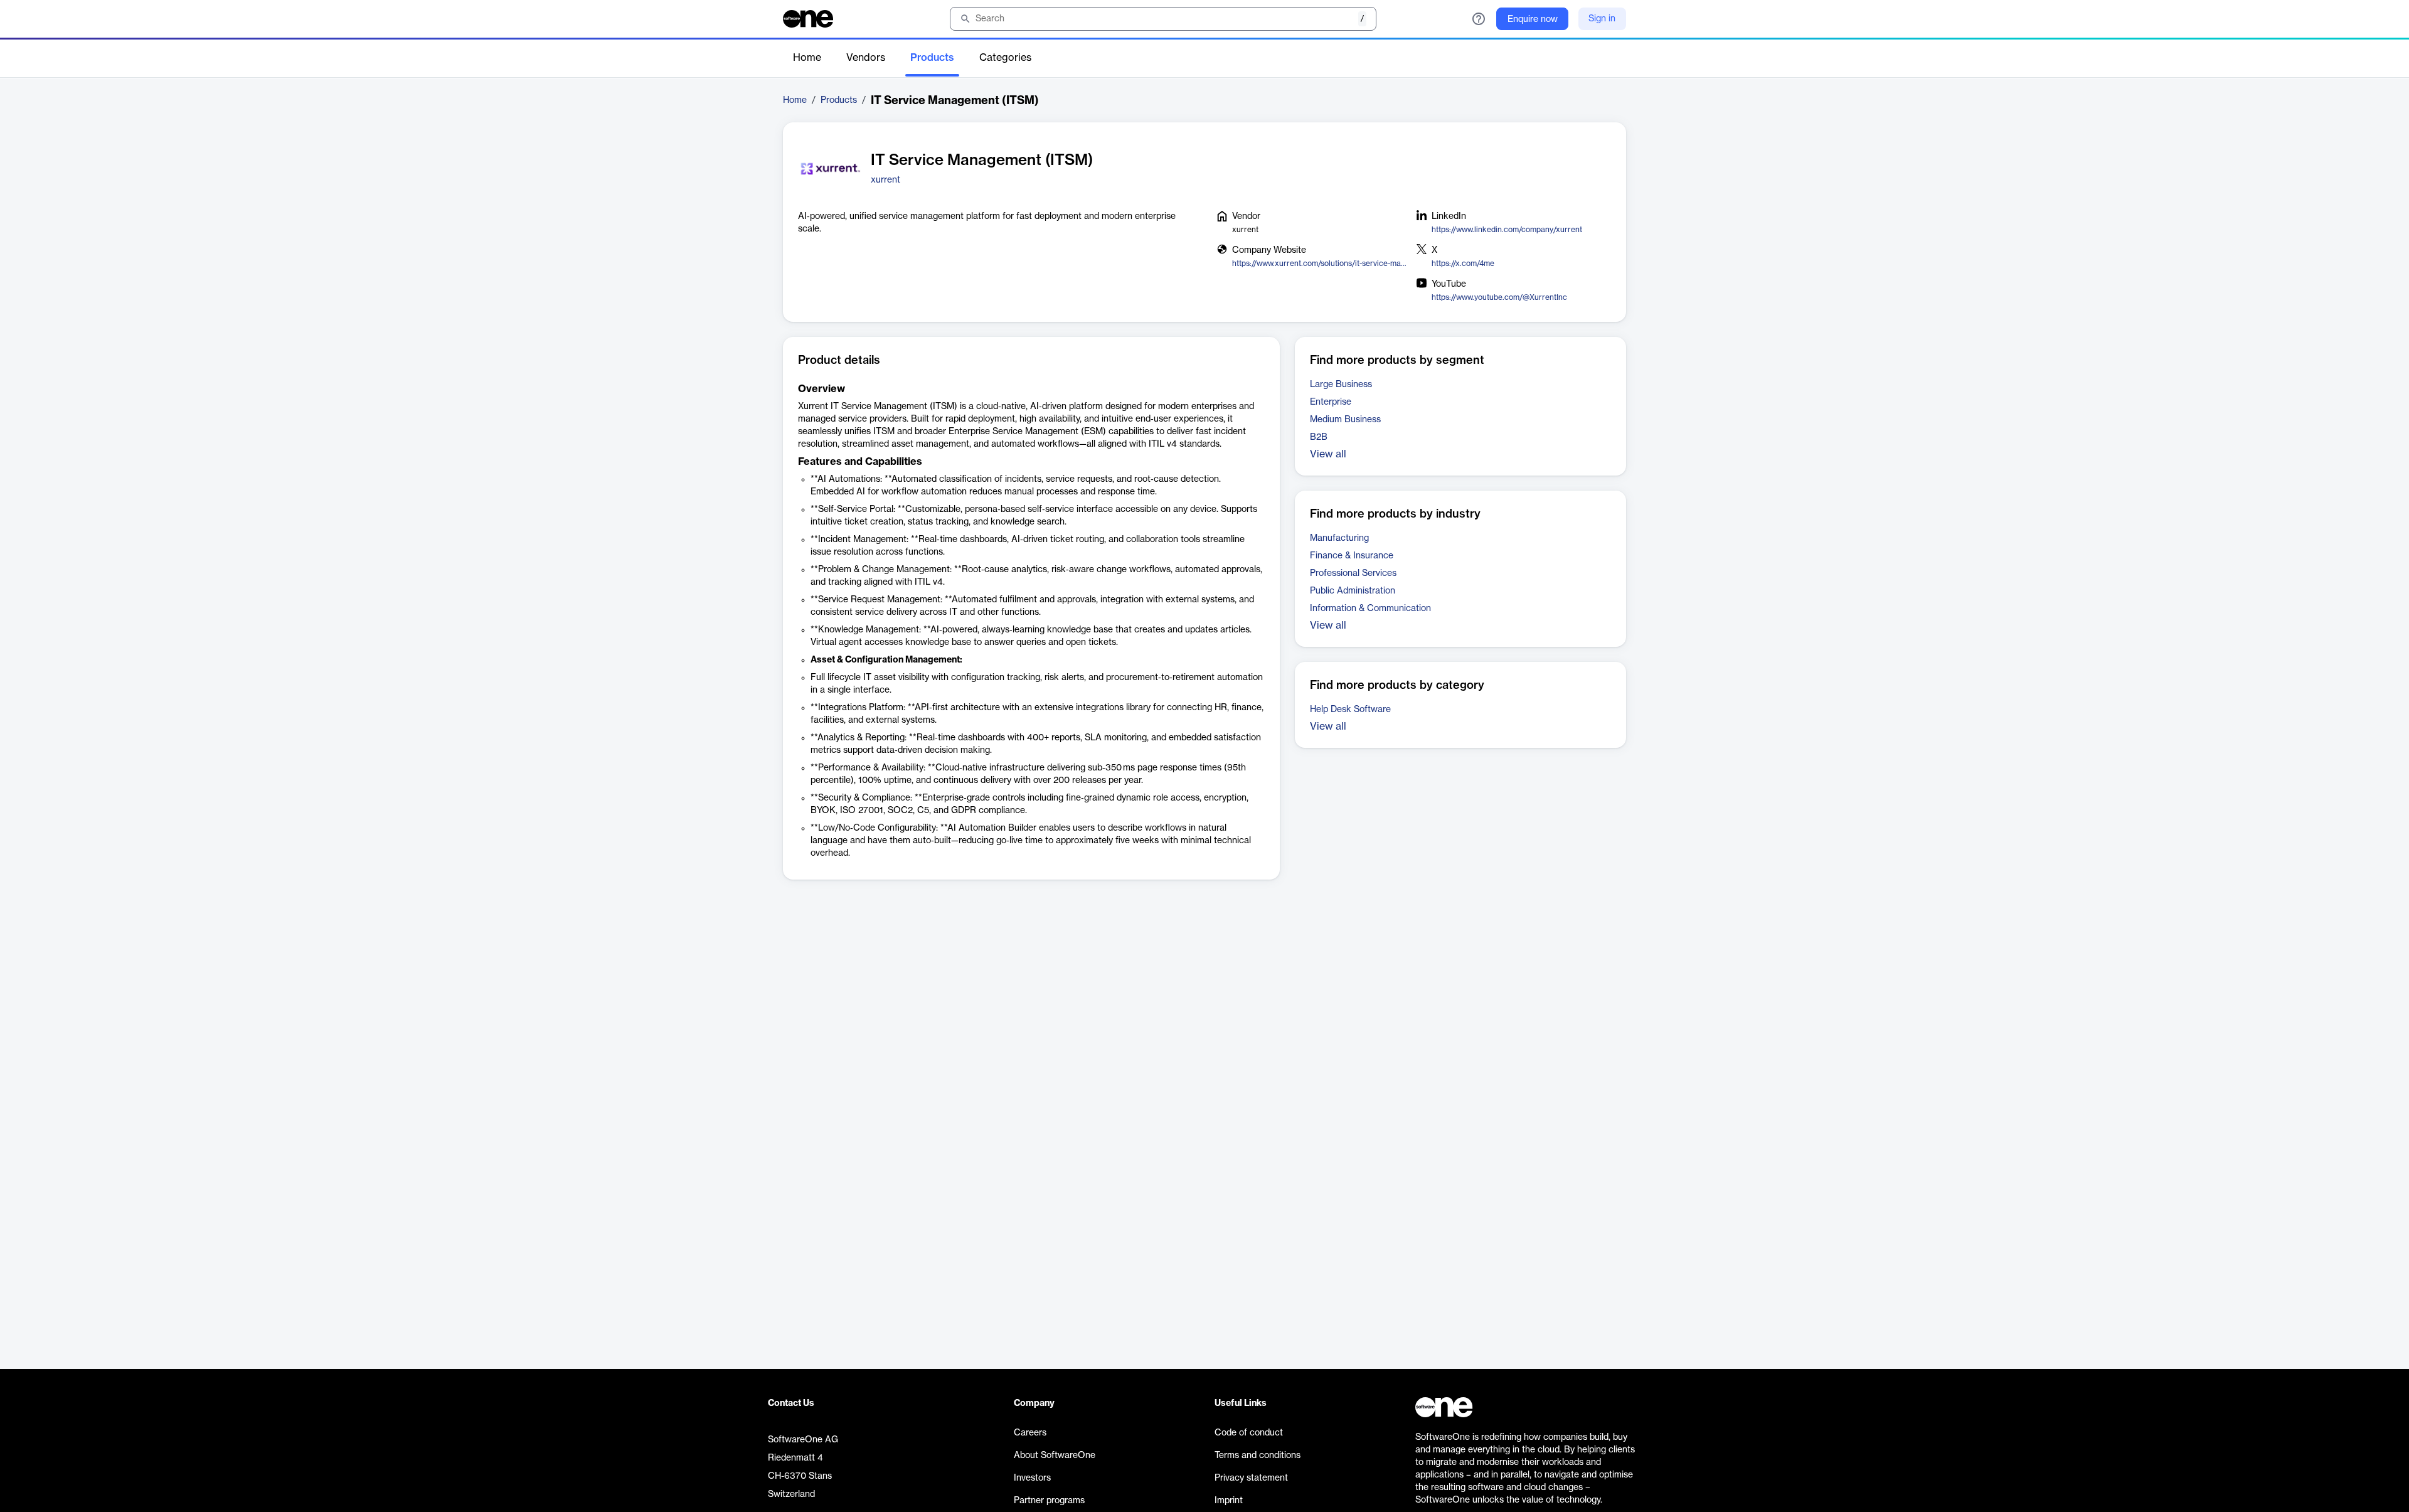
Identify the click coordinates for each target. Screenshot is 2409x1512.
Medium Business (1345, 420)
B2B (1319, 437)
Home (807, 58)
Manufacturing (1339, 538)
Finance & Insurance (1352, 556)
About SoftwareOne (1055, 1456)
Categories (1005, 58)
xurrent (885, 180)
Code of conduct (1249, 1433)
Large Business (1341, 385)
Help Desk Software (1350, 710)
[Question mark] (1479, 19)
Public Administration (1353, 591)
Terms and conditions (1258, 1456)
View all (1328, 454)
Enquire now (1533, 19)
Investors (1032, 1478)
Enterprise (1331, 402)
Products (932, 58)
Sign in (1602, 19)
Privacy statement (1251, 1478)
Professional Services (1353, 573)
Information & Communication (1370, 609)
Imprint (1229, 1501)
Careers (1030, 1433)
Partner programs (1049, 1501)
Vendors (866, 58)
